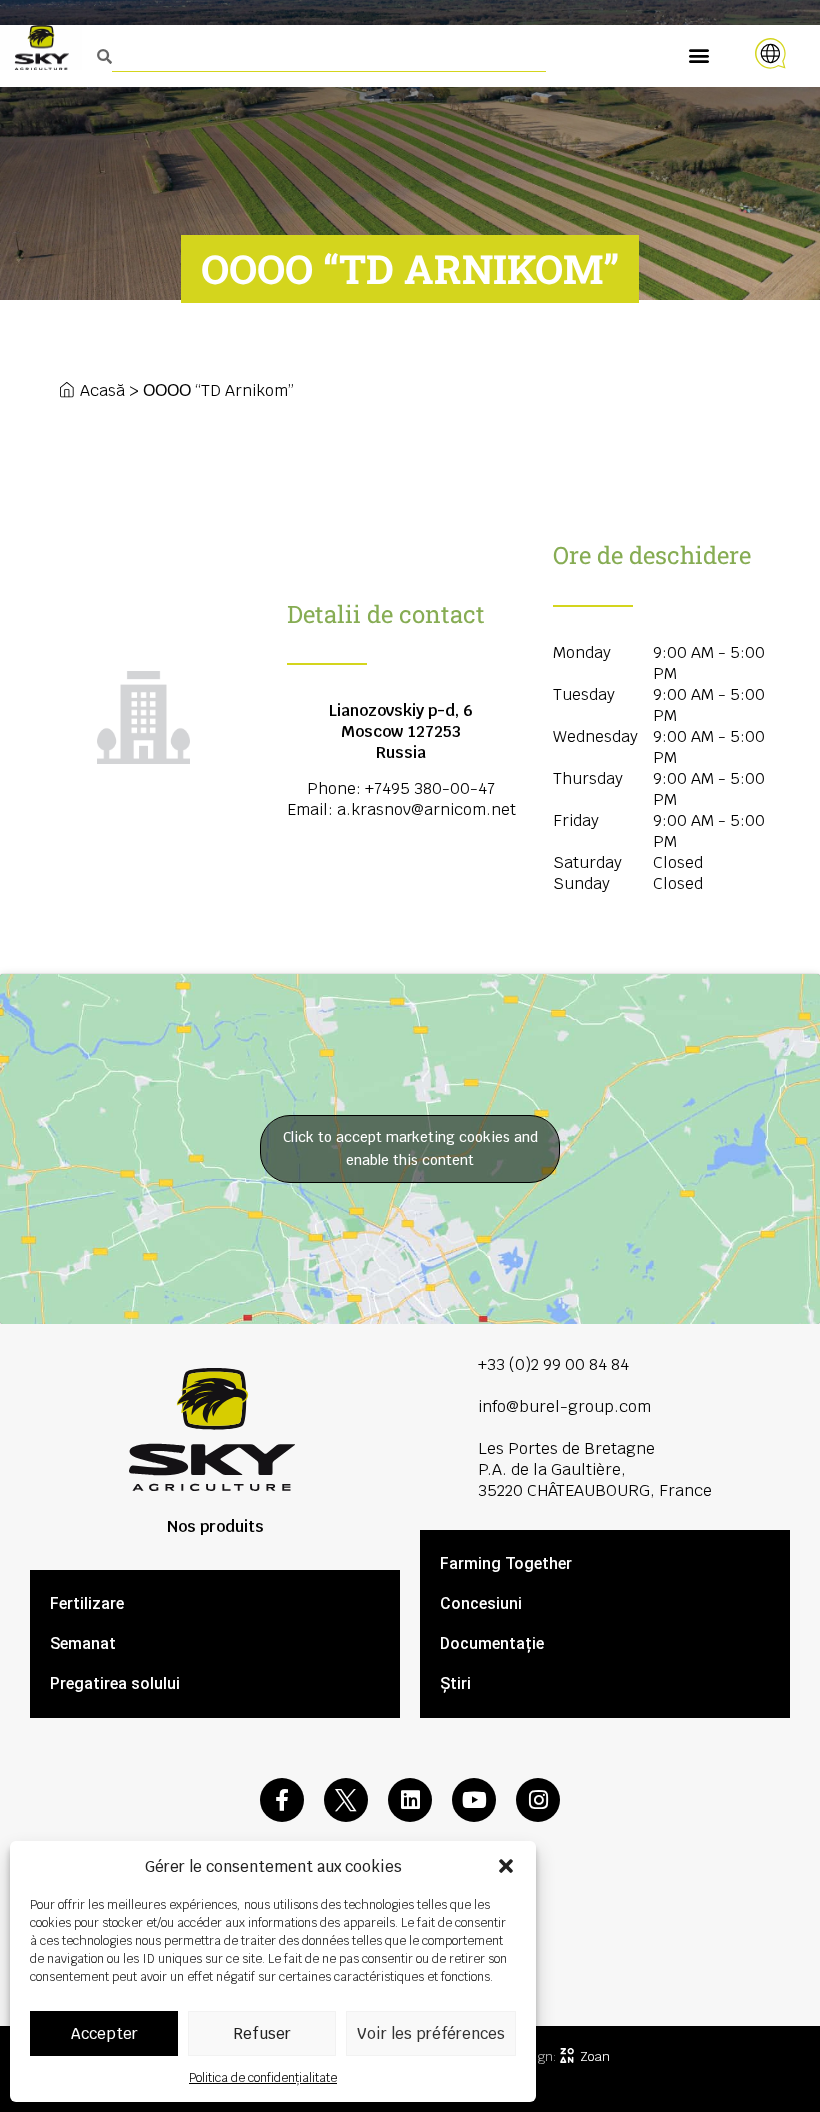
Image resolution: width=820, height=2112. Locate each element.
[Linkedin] (410, 1800)
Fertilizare (87, 1603)
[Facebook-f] (282, 1800)
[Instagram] (538, 1800)
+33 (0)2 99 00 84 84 (553, 1364)
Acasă (102, 390)
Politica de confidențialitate (263, 2078)
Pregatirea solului (115, 1683)
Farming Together (506, 1563)
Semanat (83, 1643)
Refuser (262, 2033)
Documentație (492, 1643)
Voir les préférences (431, 2033)
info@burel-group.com (564, 1406)
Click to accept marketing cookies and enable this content (410, 1148)
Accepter (104, 2033)
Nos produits (215, 1526)
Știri (455, 1683)
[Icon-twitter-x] (346, 1800)
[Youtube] (474, 1800)
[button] (506, 1866)
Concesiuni (481, 1603)
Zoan (595, 2056)
